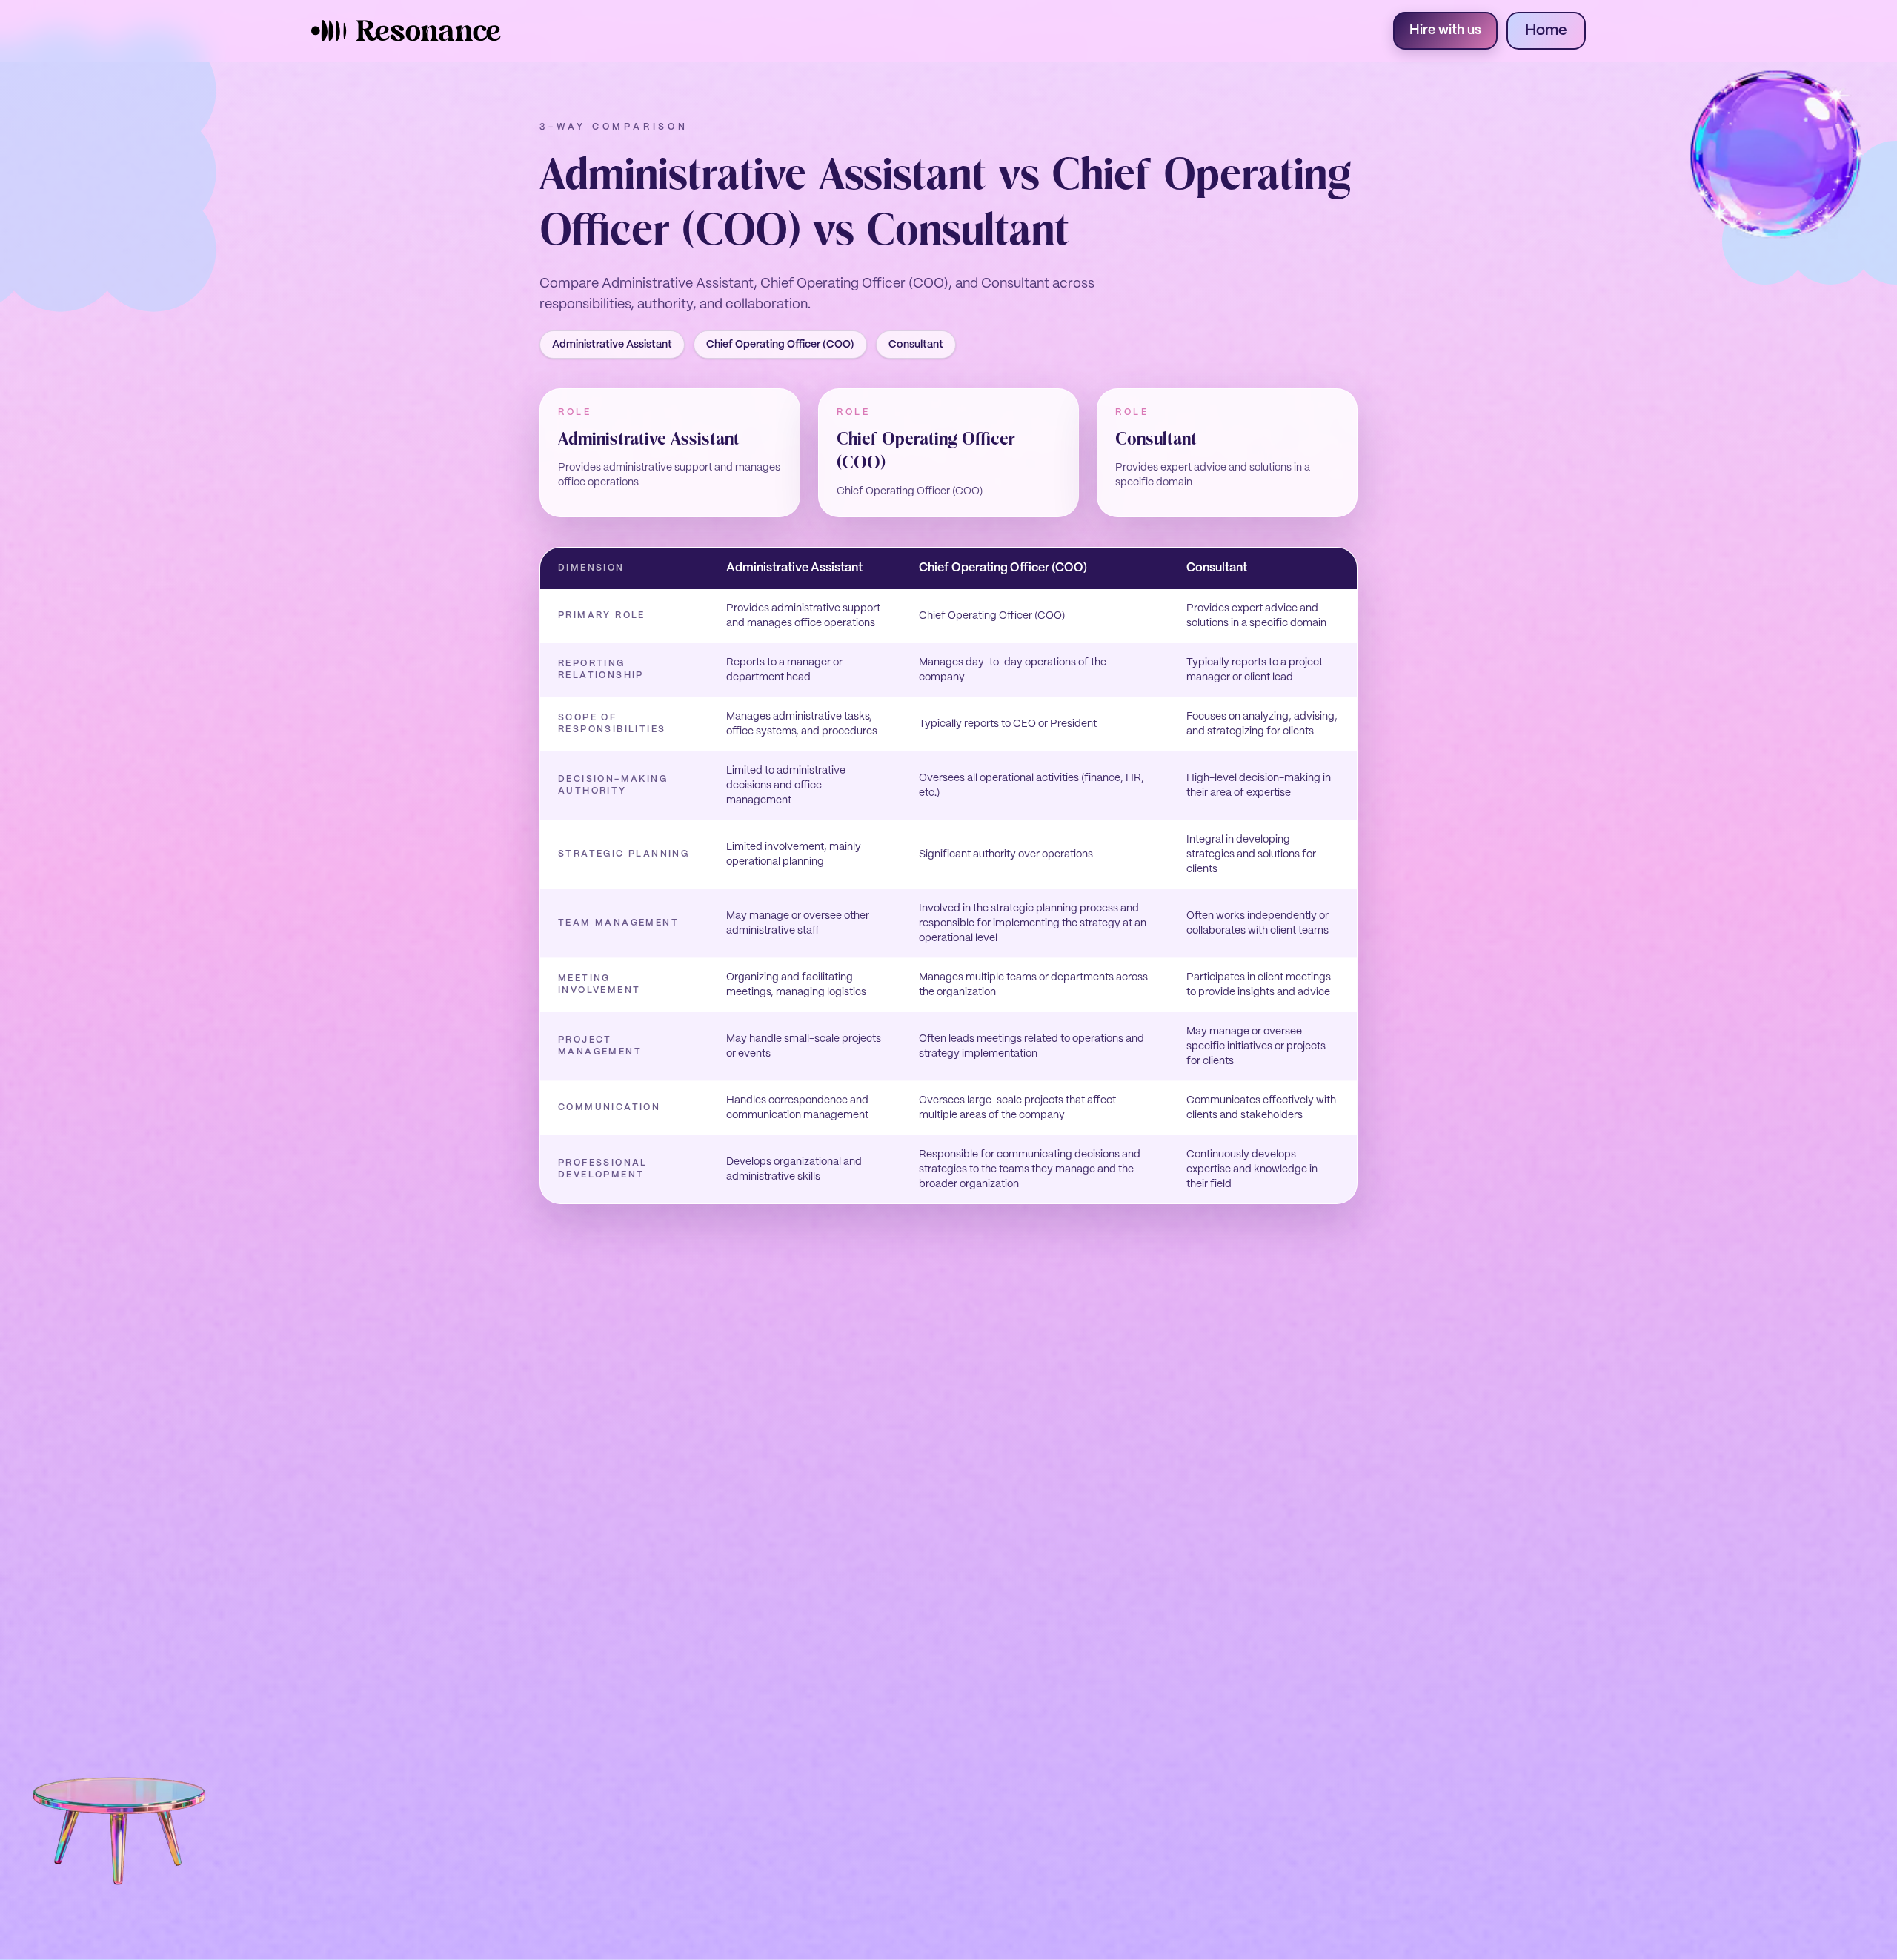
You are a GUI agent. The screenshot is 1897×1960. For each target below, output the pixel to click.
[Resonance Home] (406, 31)
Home (1546, 31)
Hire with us (1445, 31)
